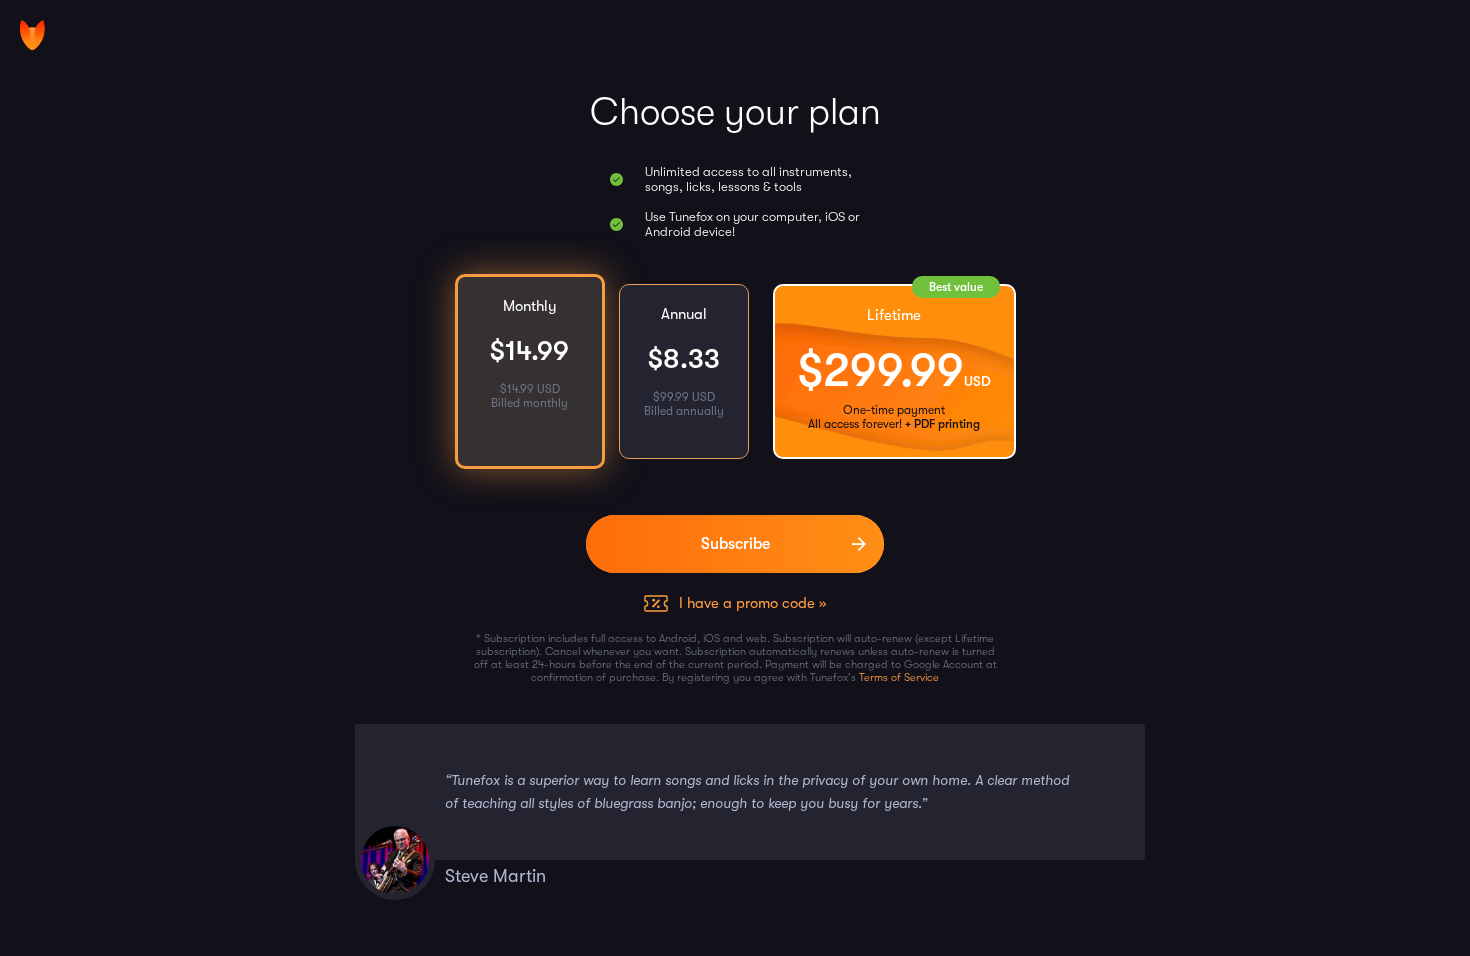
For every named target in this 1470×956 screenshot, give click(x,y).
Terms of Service (899, 677)
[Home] (32, 35)
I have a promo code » (752, 603)
